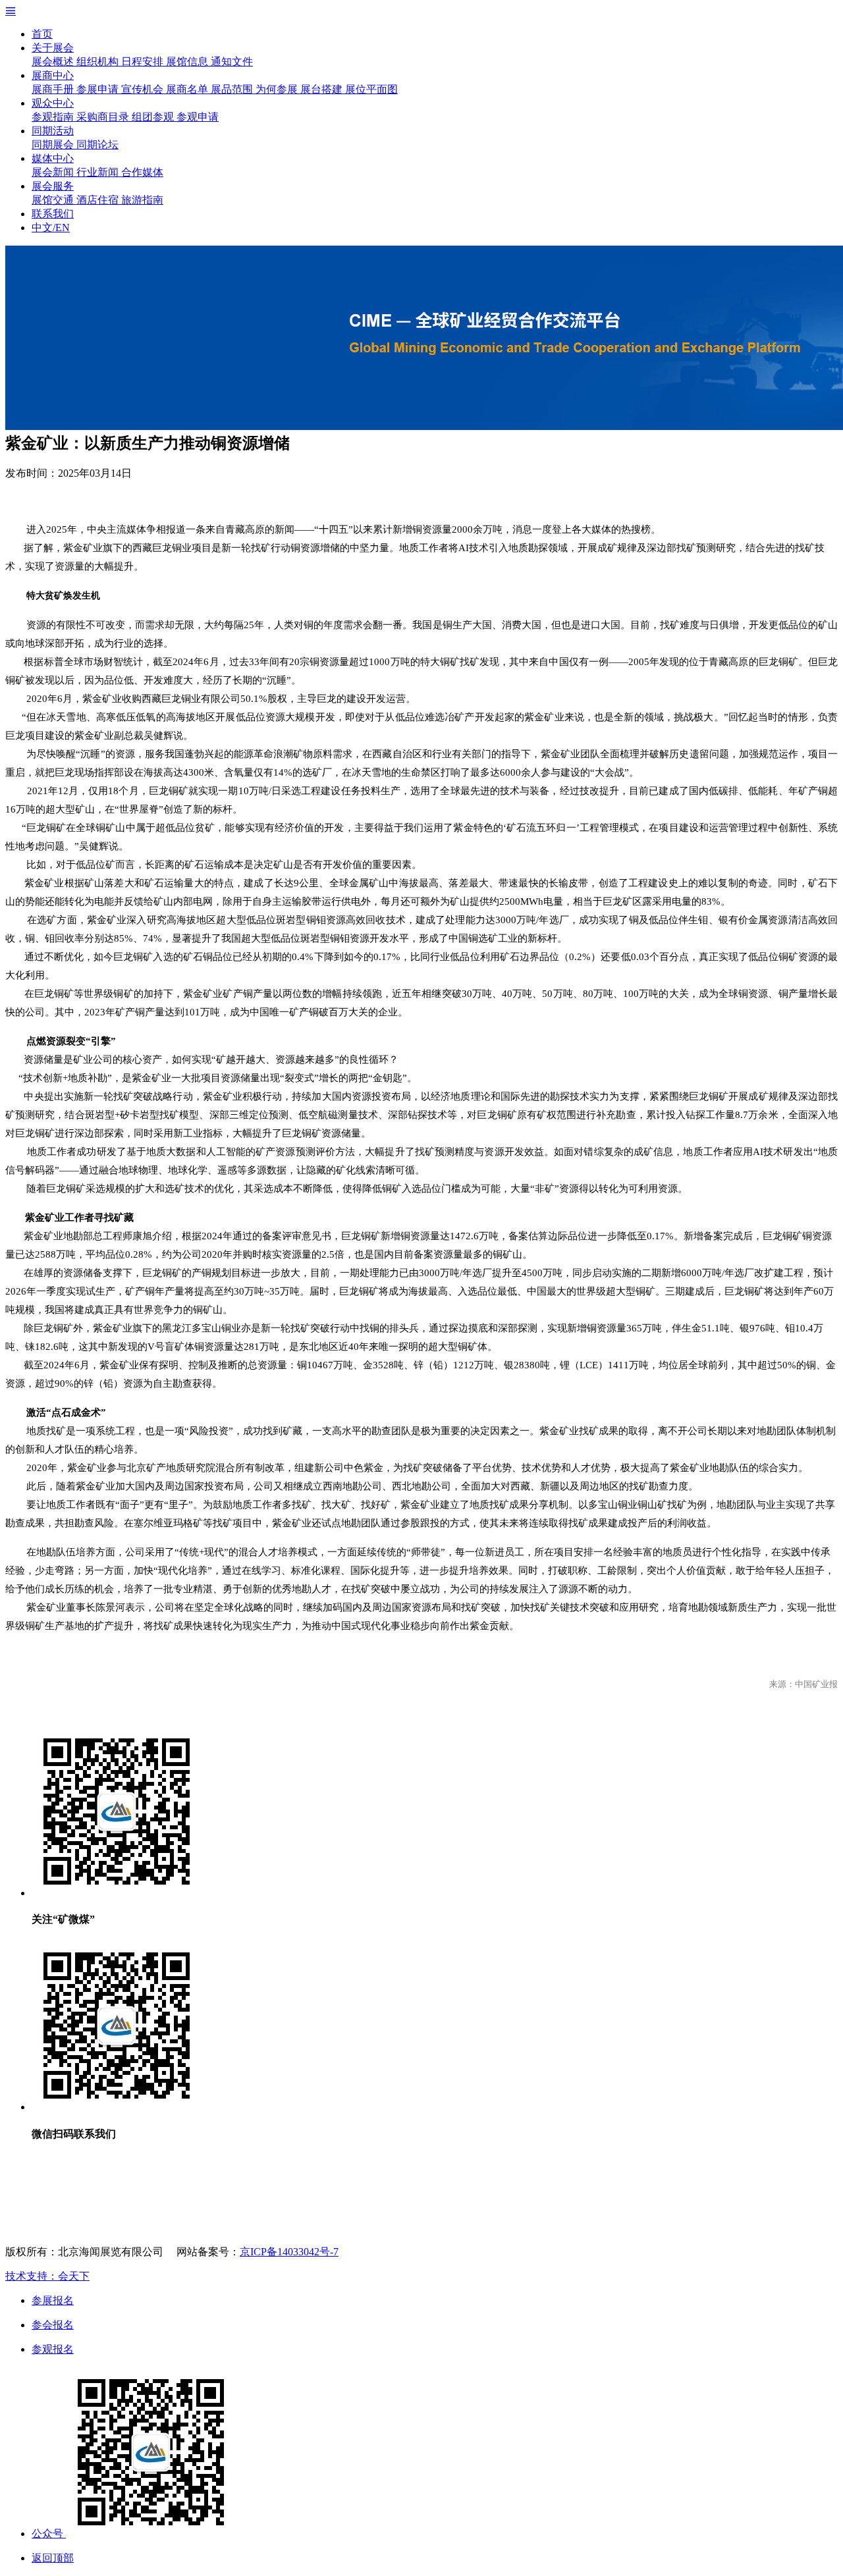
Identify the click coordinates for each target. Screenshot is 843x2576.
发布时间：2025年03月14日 (68, 473)
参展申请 (99, 89)
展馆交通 (54, 200)
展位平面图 (371, 89)
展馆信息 (188, 62)
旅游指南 (142, 200)
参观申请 (198, 117)
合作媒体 (142, 172)
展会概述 (54, 62)
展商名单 (188, 89)
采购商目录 (104, 117)
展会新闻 (54, 172)
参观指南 (54, 117)
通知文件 (232, 62)
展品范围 (233, 89)
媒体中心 (53, 158)
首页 (42, 34)
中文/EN (51, 228)
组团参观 (154, 117)
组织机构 (99, 62)
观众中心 (53, 103)
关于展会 (53, 48)
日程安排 (144, 62)
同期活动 (53, 131)
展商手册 (54, 89)
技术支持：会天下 (47, 2276)
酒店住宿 (99, 200)
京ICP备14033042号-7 (289, 2252)
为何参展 (278, 89)
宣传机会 (144, 89)
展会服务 (53, 186)
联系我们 (53, 214)
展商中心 (53, 75)
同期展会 (54, 145)
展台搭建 (323, 89)
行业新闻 (99, 172)
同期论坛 (97, 145)
